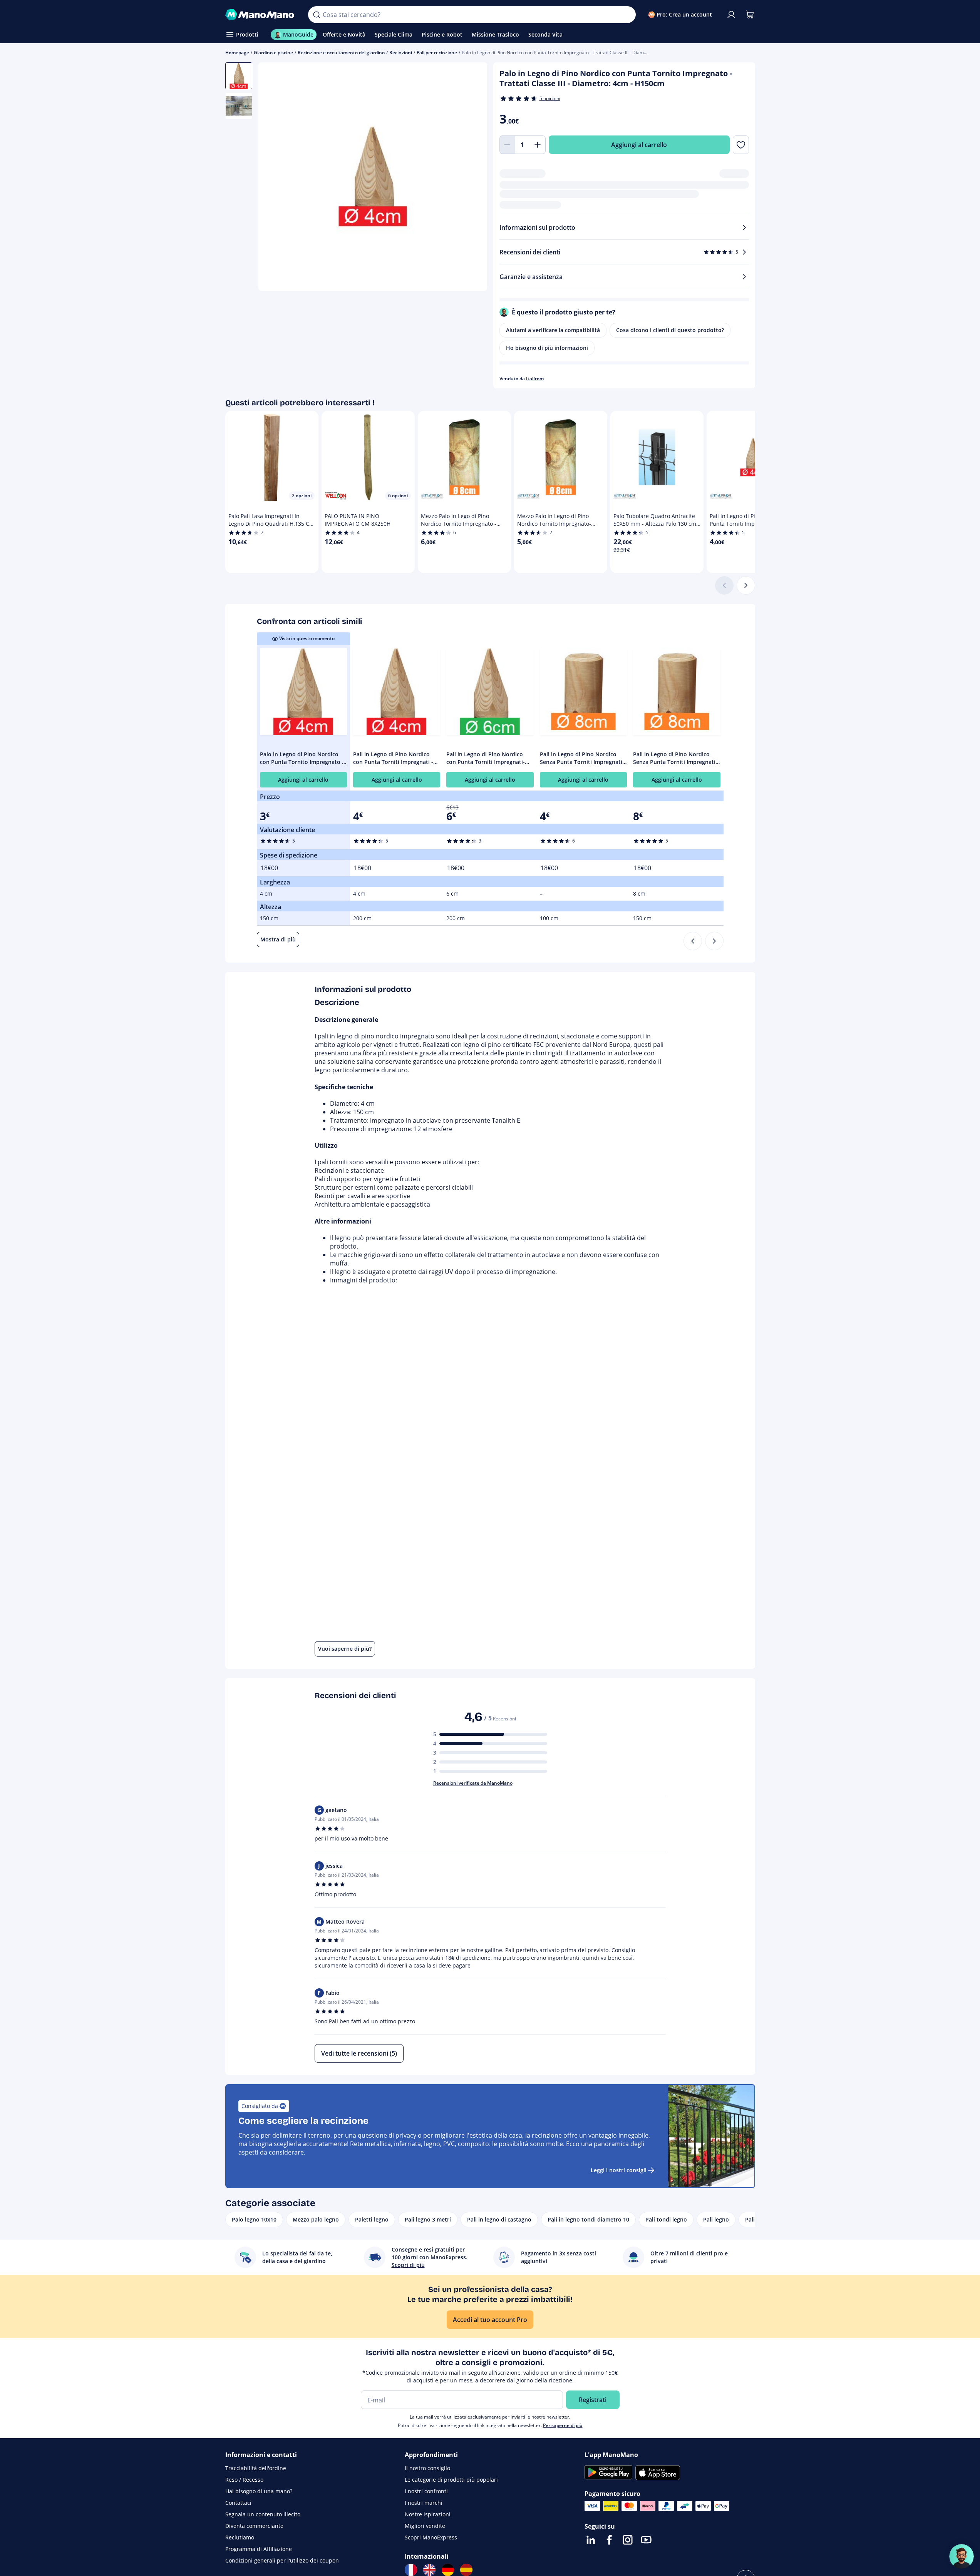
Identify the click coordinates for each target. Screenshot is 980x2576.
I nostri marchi (424, 2503)
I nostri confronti (426, 2491)
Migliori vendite (425, 2526)
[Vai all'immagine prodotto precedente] (274, 178)
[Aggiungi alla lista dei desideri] (741, 145)
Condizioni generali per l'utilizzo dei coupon (282, 2560)
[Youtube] (646, 2540)
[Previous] (693, 941)
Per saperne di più (563, 2425)
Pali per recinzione (437, 53)
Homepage (237, 53)
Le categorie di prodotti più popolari (451, 2480)
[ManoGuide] (962, 2556)
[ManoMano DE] (448, 2570)
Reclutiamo (240, 2537)
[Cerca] (317, 15)
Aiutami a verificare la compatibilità (553, 330)
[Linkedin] (591, 2540)
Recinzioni (401, 53)
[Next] (714, 941)
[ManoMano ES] (466, 2570)
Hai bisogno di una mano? (259, 2491)
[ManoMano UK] (429, 2570)
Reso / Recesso (244, 2480)
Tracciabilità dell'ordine (256, 2468)
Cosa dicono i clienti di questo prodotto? (670, 330)
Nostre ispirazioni (428, 2514)
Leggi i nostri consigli (619, 2170)
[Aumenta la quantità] (538, 145)
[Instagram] (628, 2540)
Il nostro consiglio (427, 2468)
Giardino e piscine (273, 53)
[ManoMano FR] (411, 2570)
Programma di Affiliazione (259, 2549)
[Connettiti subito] (731, 15)
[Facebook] (609, 2540)
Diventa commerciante (254, 2526)
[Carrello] (750, 15)
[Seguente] (746, 585)
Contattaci (238, 2503)
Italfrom (535, 379)
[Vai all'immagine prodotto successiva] (472, 178)
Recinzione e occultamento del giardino (341, 53)
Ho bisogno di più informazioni (547, 348)
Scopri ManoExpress (431, 2537)
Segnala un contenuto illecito (263, 2514)
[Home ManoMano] (261, 15)
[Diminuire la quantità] (507, 145)
